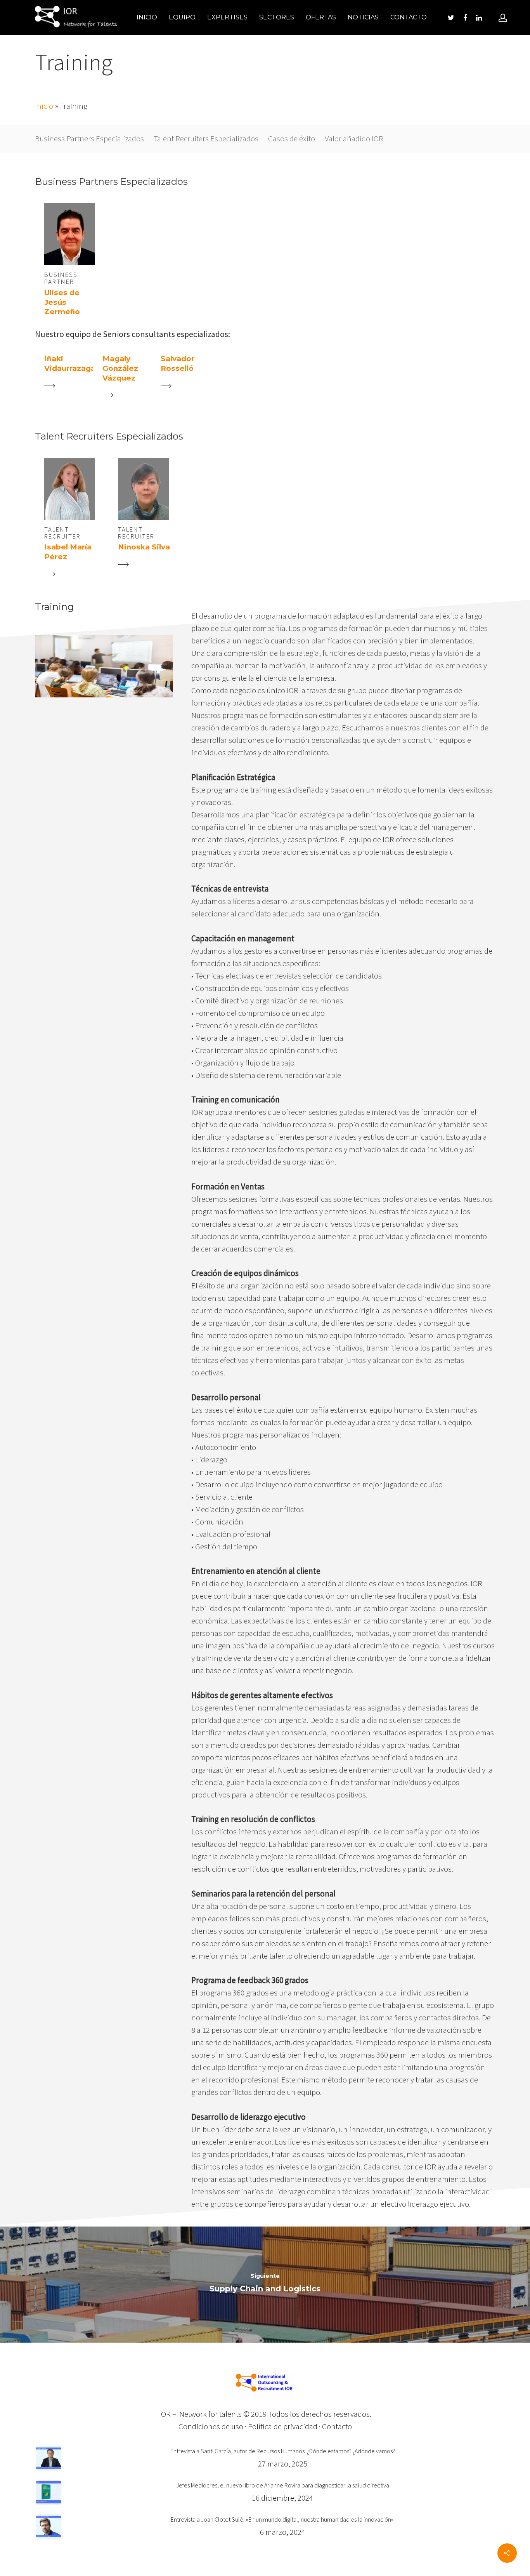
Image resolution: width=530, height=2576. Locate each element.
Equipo (182, 17)
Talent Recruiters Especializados (206, 138)
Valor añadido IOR (354, 138)
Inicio (147, 17)
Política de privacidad (283, 2426)
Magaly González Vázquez (120, 368)
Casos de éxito (292, 138)
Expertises (227, 17)
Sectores (277, 17)
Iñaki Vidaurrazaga (70, 363)
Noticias (363, 17)
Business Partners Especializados (89, 138)
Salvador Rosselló (178, 363)
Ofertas (321, 17)
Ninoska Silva (144, 547)
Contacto (409, 17)
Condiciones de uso (211, 2426)
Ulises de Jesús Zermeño (62, 302)
